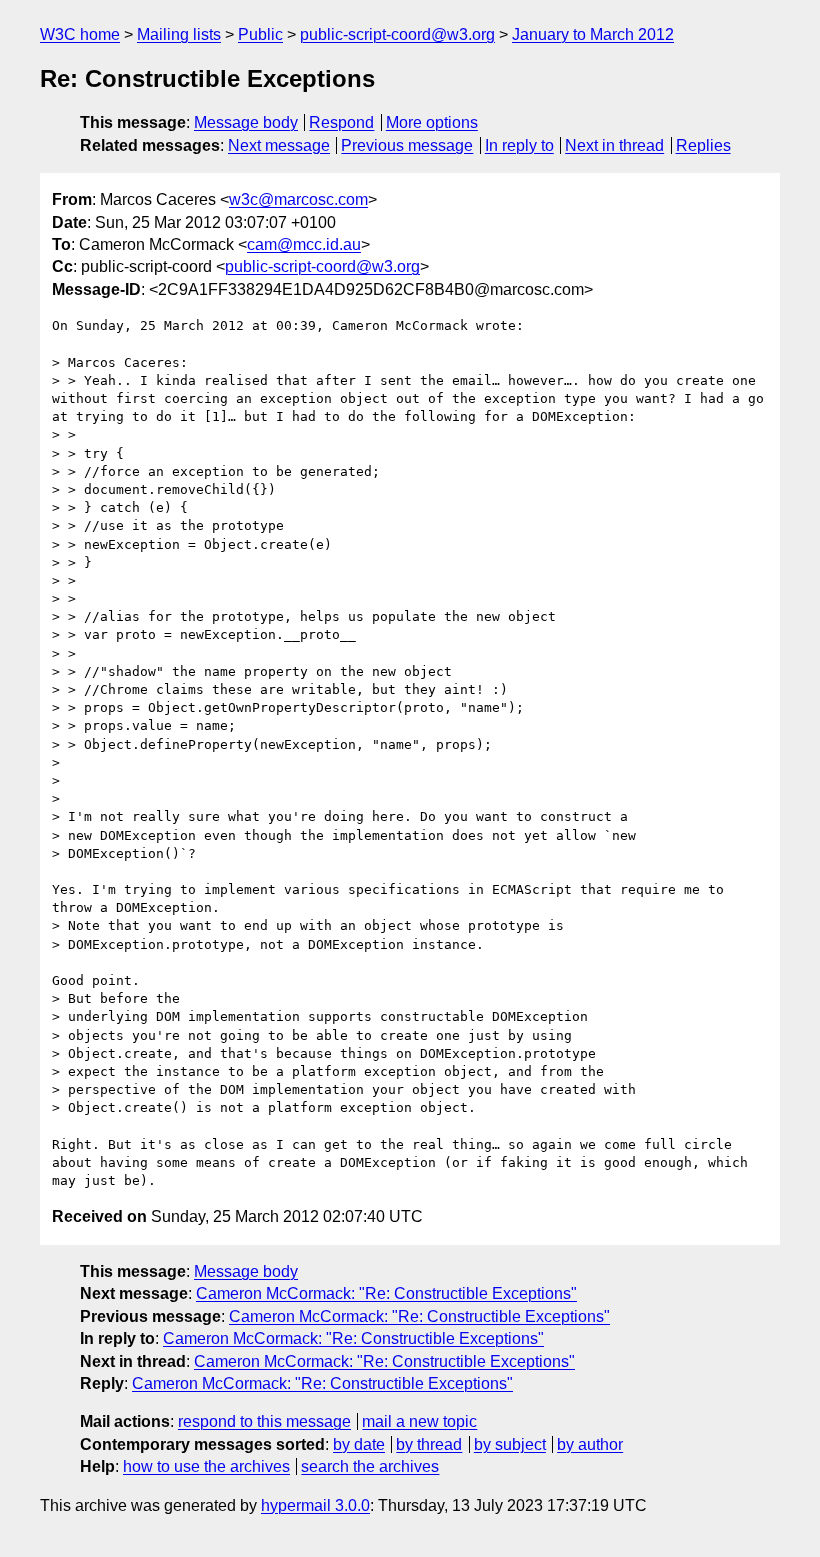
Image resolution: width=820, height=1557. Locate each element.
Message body (246, 122)
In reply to (519, 145)
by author (590, 1444)
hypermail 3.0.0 (315, 1505)
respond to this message (264, 1421)
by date (359, 1444)
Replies (703, 145)
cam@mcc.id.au (304, 244)
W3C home (80, 34)
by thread (429, 1444)
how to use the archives (206, 1466)
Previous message (407, 145)
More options (432, 122)
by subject (510, 1444)
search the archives (370, 1466)
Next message (279, 145)
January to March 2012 (593, 34)
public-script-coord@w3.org (397, 34)
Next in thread (614, 145)
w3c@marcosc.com (298, 199)
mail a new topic (419, 1421)
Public (260, 34)
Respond (341, 122)
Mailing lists (179, 34)
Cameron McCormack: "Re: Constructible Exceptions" (386, 1293)
